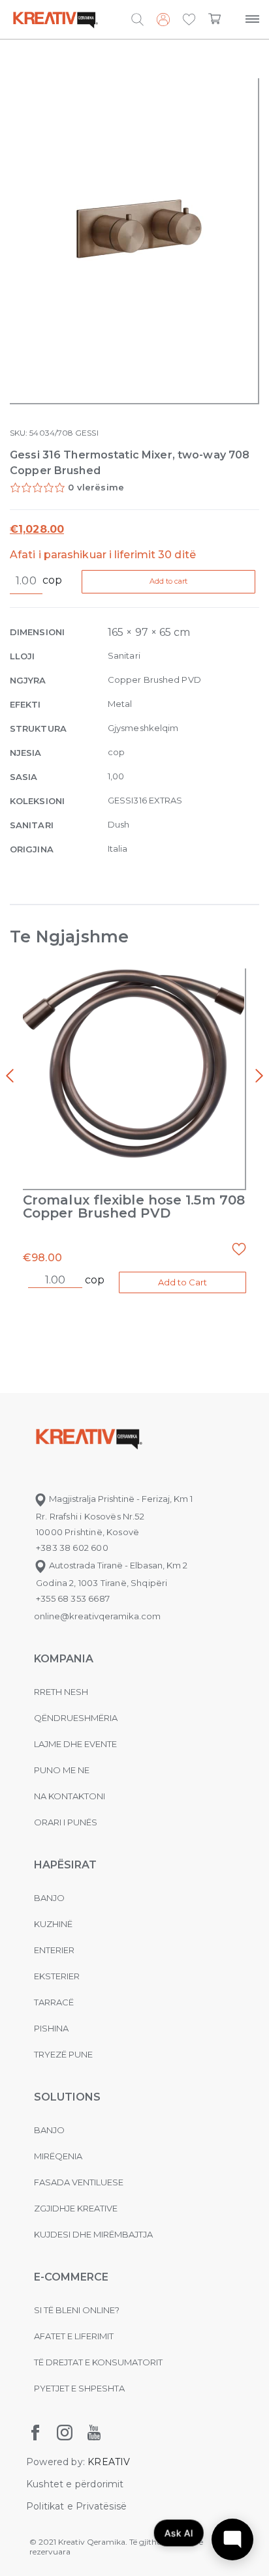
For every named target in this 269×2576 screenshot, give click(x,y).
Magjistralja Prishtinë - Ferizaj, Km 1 (120, 1499)
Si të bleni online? (77, 2310)
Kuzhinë (53, 1924)
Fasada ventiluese (79, 2182)
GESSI (87, 433)
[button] (189, 20)
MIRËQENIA (58, 2156)
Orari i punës (66, 1822)
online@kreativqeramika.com (97, 1616)
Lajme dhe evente (75, 1744)
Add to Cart (182, 1282)
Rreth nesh (61, 1692)
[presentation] (10, 1076)
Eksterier (57, 1976)
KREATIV (109, 2462)
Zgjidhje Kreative (76, 2208)
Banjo (49, 1898)
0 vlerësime (96, 487)
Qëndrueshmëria (76, 1718)
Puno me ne (62, 1770)
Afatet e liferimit (74, 2336)
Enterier (54, 1950)
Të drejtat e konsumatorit (98, 2362)
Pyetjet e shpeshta (79, 2388)
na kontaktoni (70, 1796)
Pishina (51, 2028)
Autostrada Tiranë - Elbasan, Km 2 (117, 1565)
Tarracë (54, 2002)
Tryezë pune (63, 2054)
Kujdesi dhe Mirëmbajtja (93, 2234)
